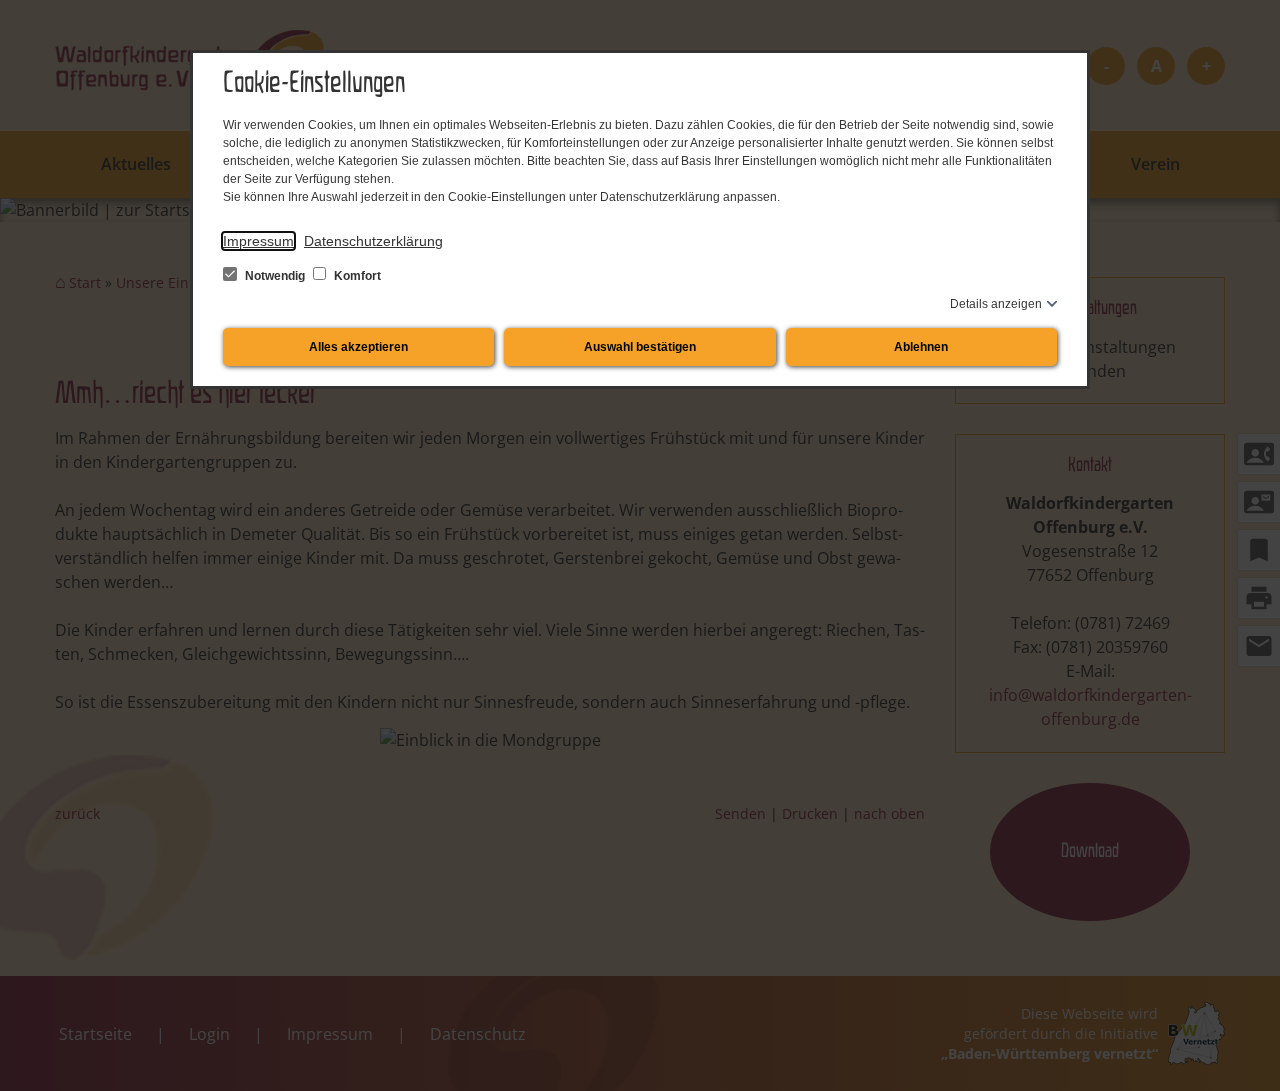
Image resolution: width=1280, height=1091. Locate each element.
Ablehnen (921, 347)
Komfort (356, 276)
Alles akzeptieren (358, 347)
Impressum (258, 241)
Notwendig (275, 276)
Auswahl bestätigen (640, 347)
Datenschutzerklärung (373, 241)
